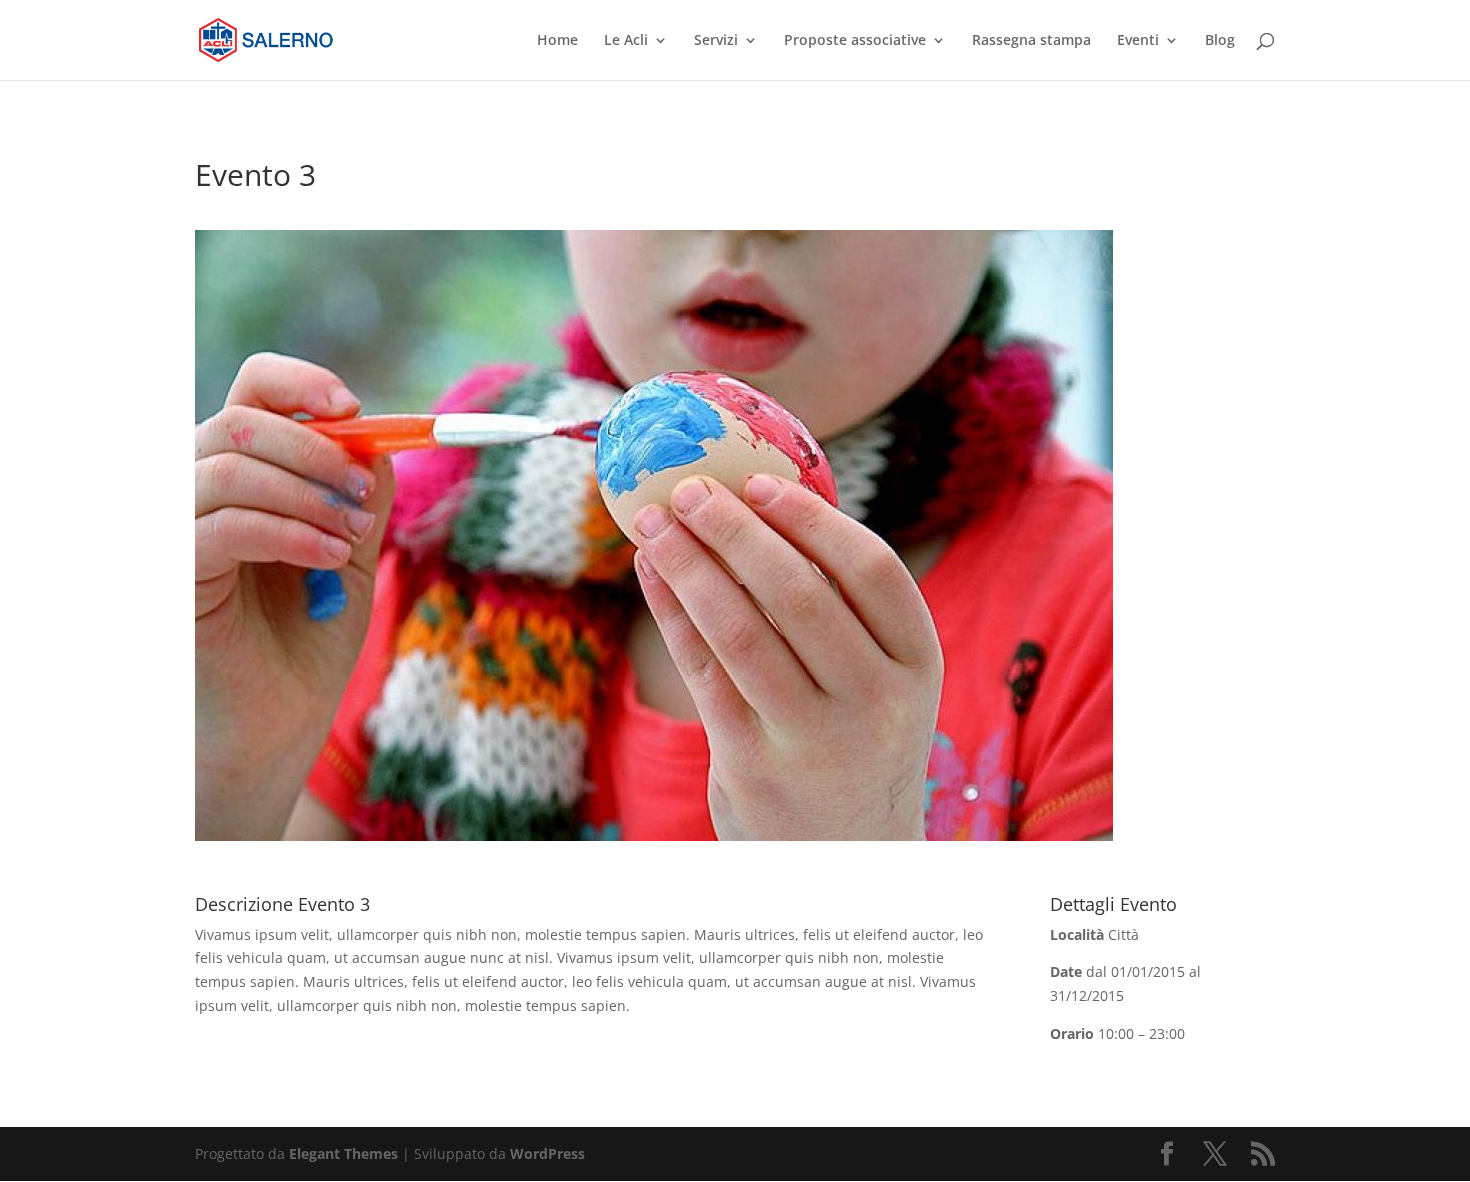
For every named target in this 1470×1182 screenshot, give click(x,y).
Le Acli (626, 41)
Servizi (716, 41)
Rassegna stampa (1031, 41)
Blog (1220, 41)
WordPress (547, 1153)
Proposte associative (855, 41)
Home (557, 41)
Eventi (1138, 41)
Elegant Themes (343, 1153)
